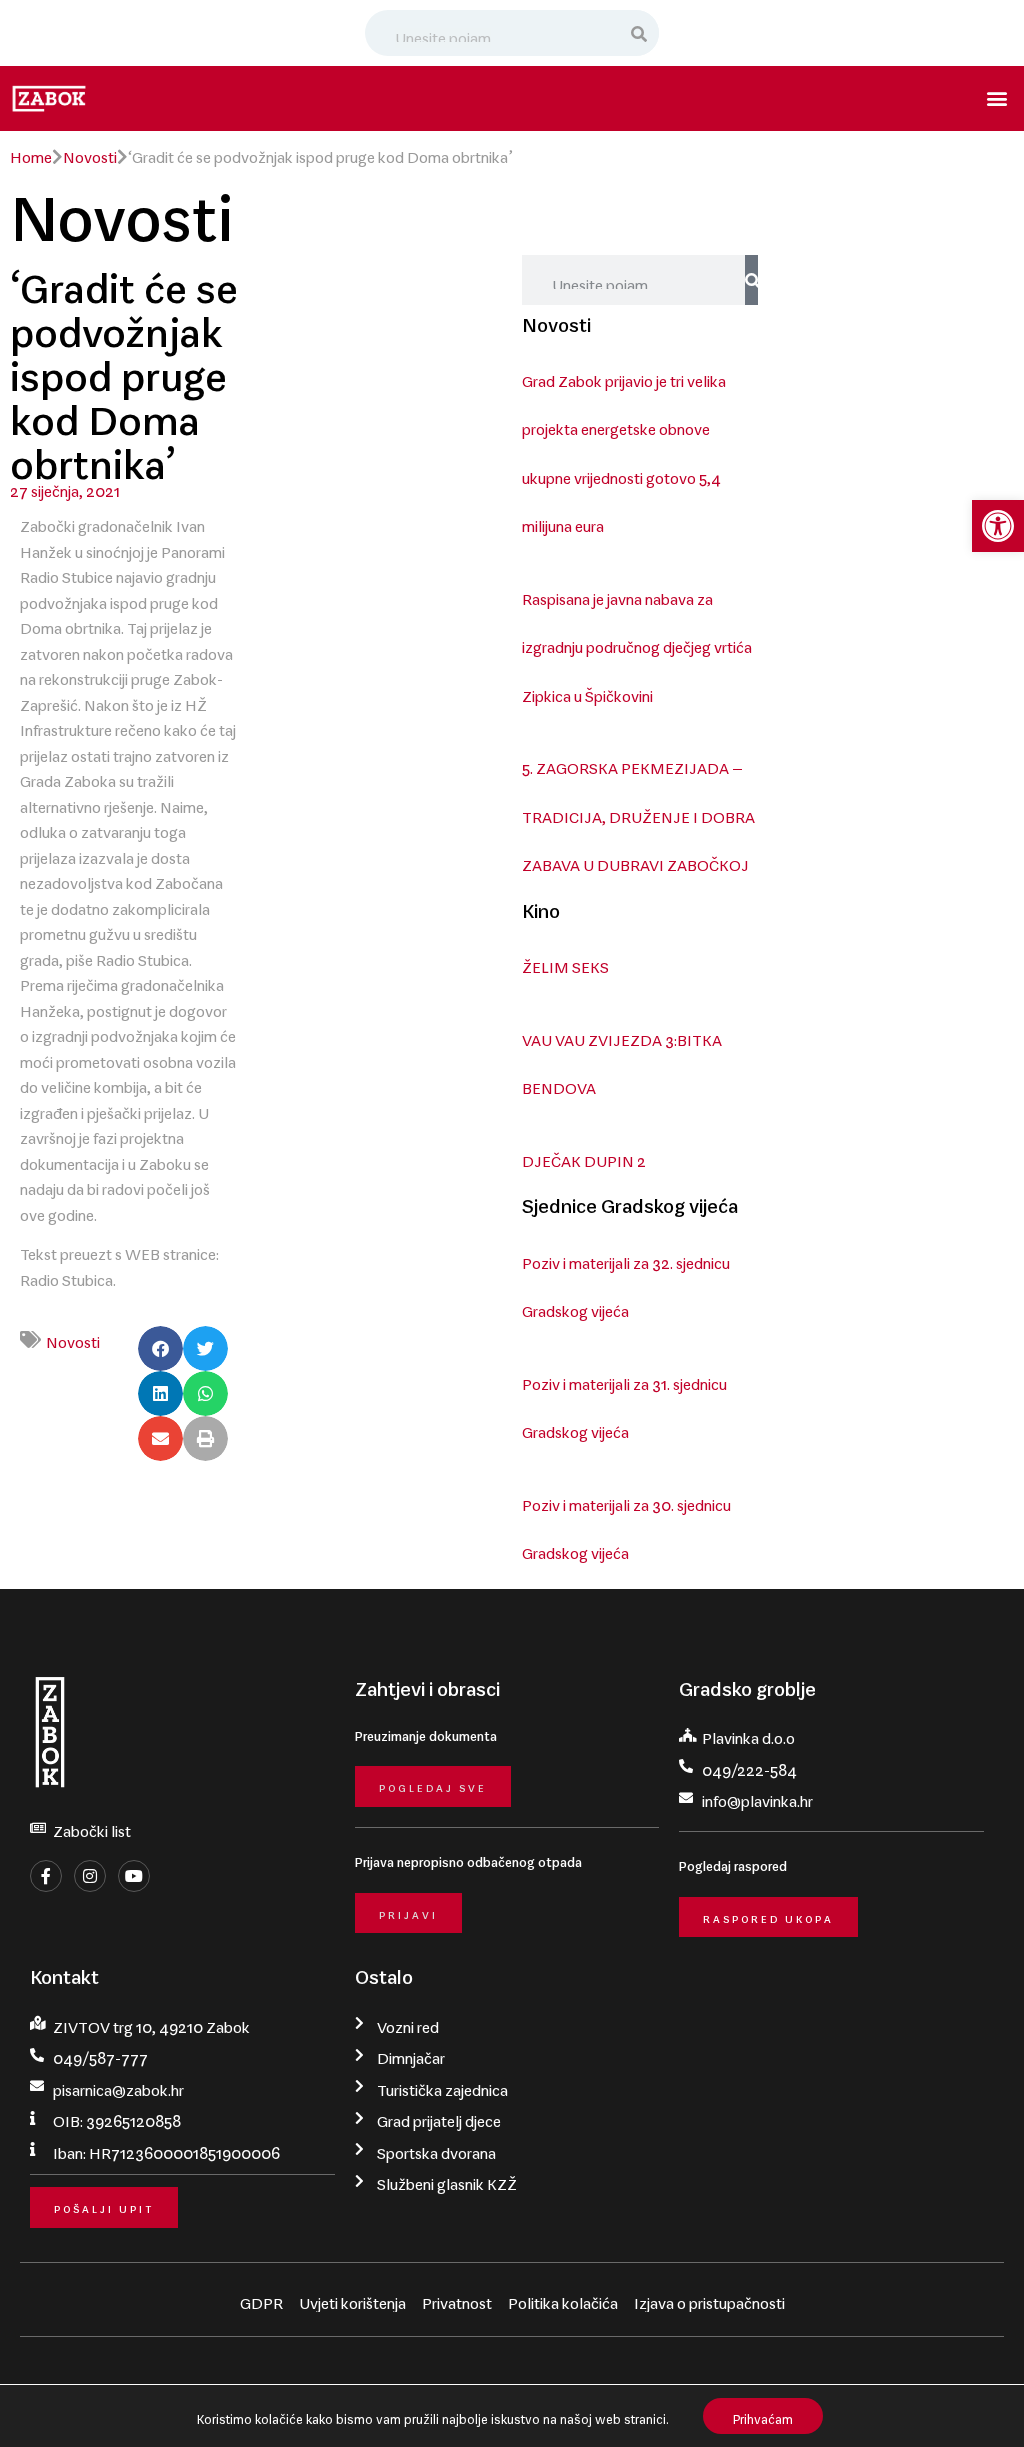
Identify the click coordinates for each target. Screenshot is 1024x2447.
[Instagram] (90, 1876)
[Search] (640, 33)
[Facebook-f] (46, 1876)
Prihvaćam (763, 2415)
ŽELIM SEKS (565, 963)
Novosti (90, 153)
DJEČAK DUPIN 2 (584, 1157)
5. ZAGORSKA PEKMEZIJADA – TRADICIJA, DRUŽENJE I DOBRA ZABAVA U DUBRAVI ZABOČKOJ (638, 812)
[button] (998, 526)
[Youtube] (134, 1876)
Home (31, 153)
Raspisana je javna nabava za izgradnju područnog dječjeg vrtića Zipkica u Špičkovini (637, 643)
